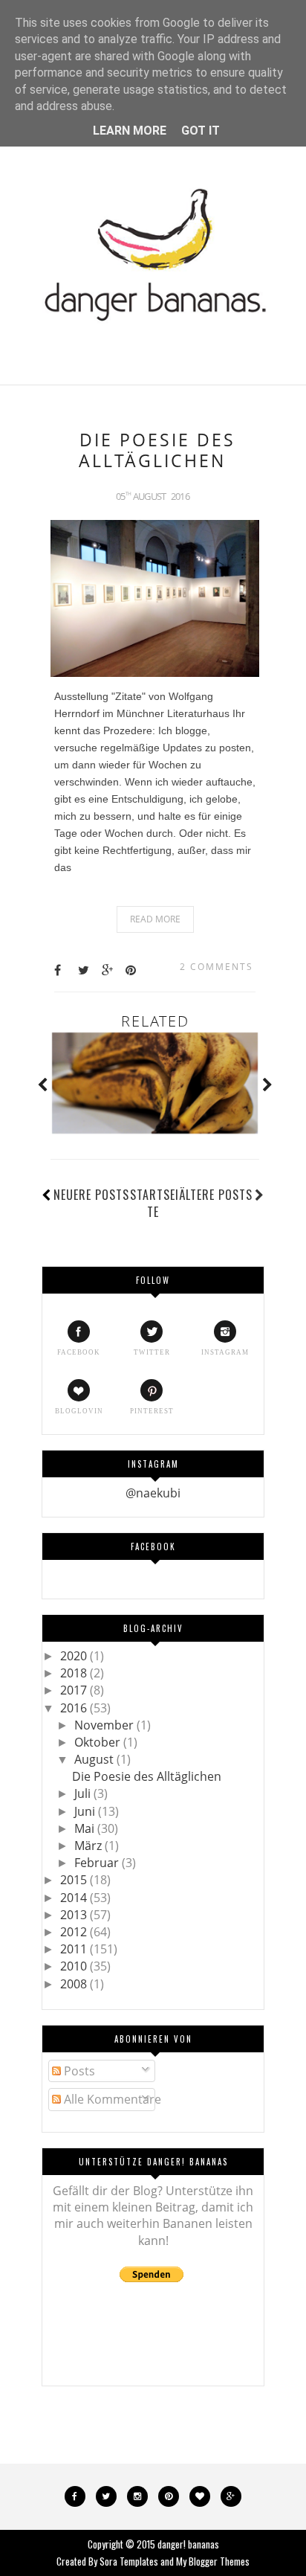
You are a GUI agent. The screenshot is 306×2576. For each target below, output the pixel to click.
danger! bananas (188, 2544)
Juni (86, 1811)
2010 (75, 1966)
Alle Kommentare (111, 2099)
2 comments (217, 967)
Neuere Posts (91, 1195)
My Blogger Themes (213, 2561)
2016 (75, 1708)
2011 (75, 1949)
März (89, 1846)
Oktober (99, 1742)
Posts (78, 2071)
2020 (75, 1656)
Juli (84, 1793)
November (105, 1725)
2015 (75, 1880)
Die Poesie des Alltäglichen (157, 450)
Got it (201, 131)
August (95, 1759)
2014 (75, 1898)
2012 (75, 1932)
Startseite (154, 1203)
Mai (86, 1828)
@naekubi (153, 1493)
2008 (75, 1984)
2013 (75, 1915)
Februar (98, 1863)
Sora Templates (129, 2561)
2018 (75, 1673)
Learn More (130, 131)
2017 (75, 1690)
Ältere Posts (216, 1195)
